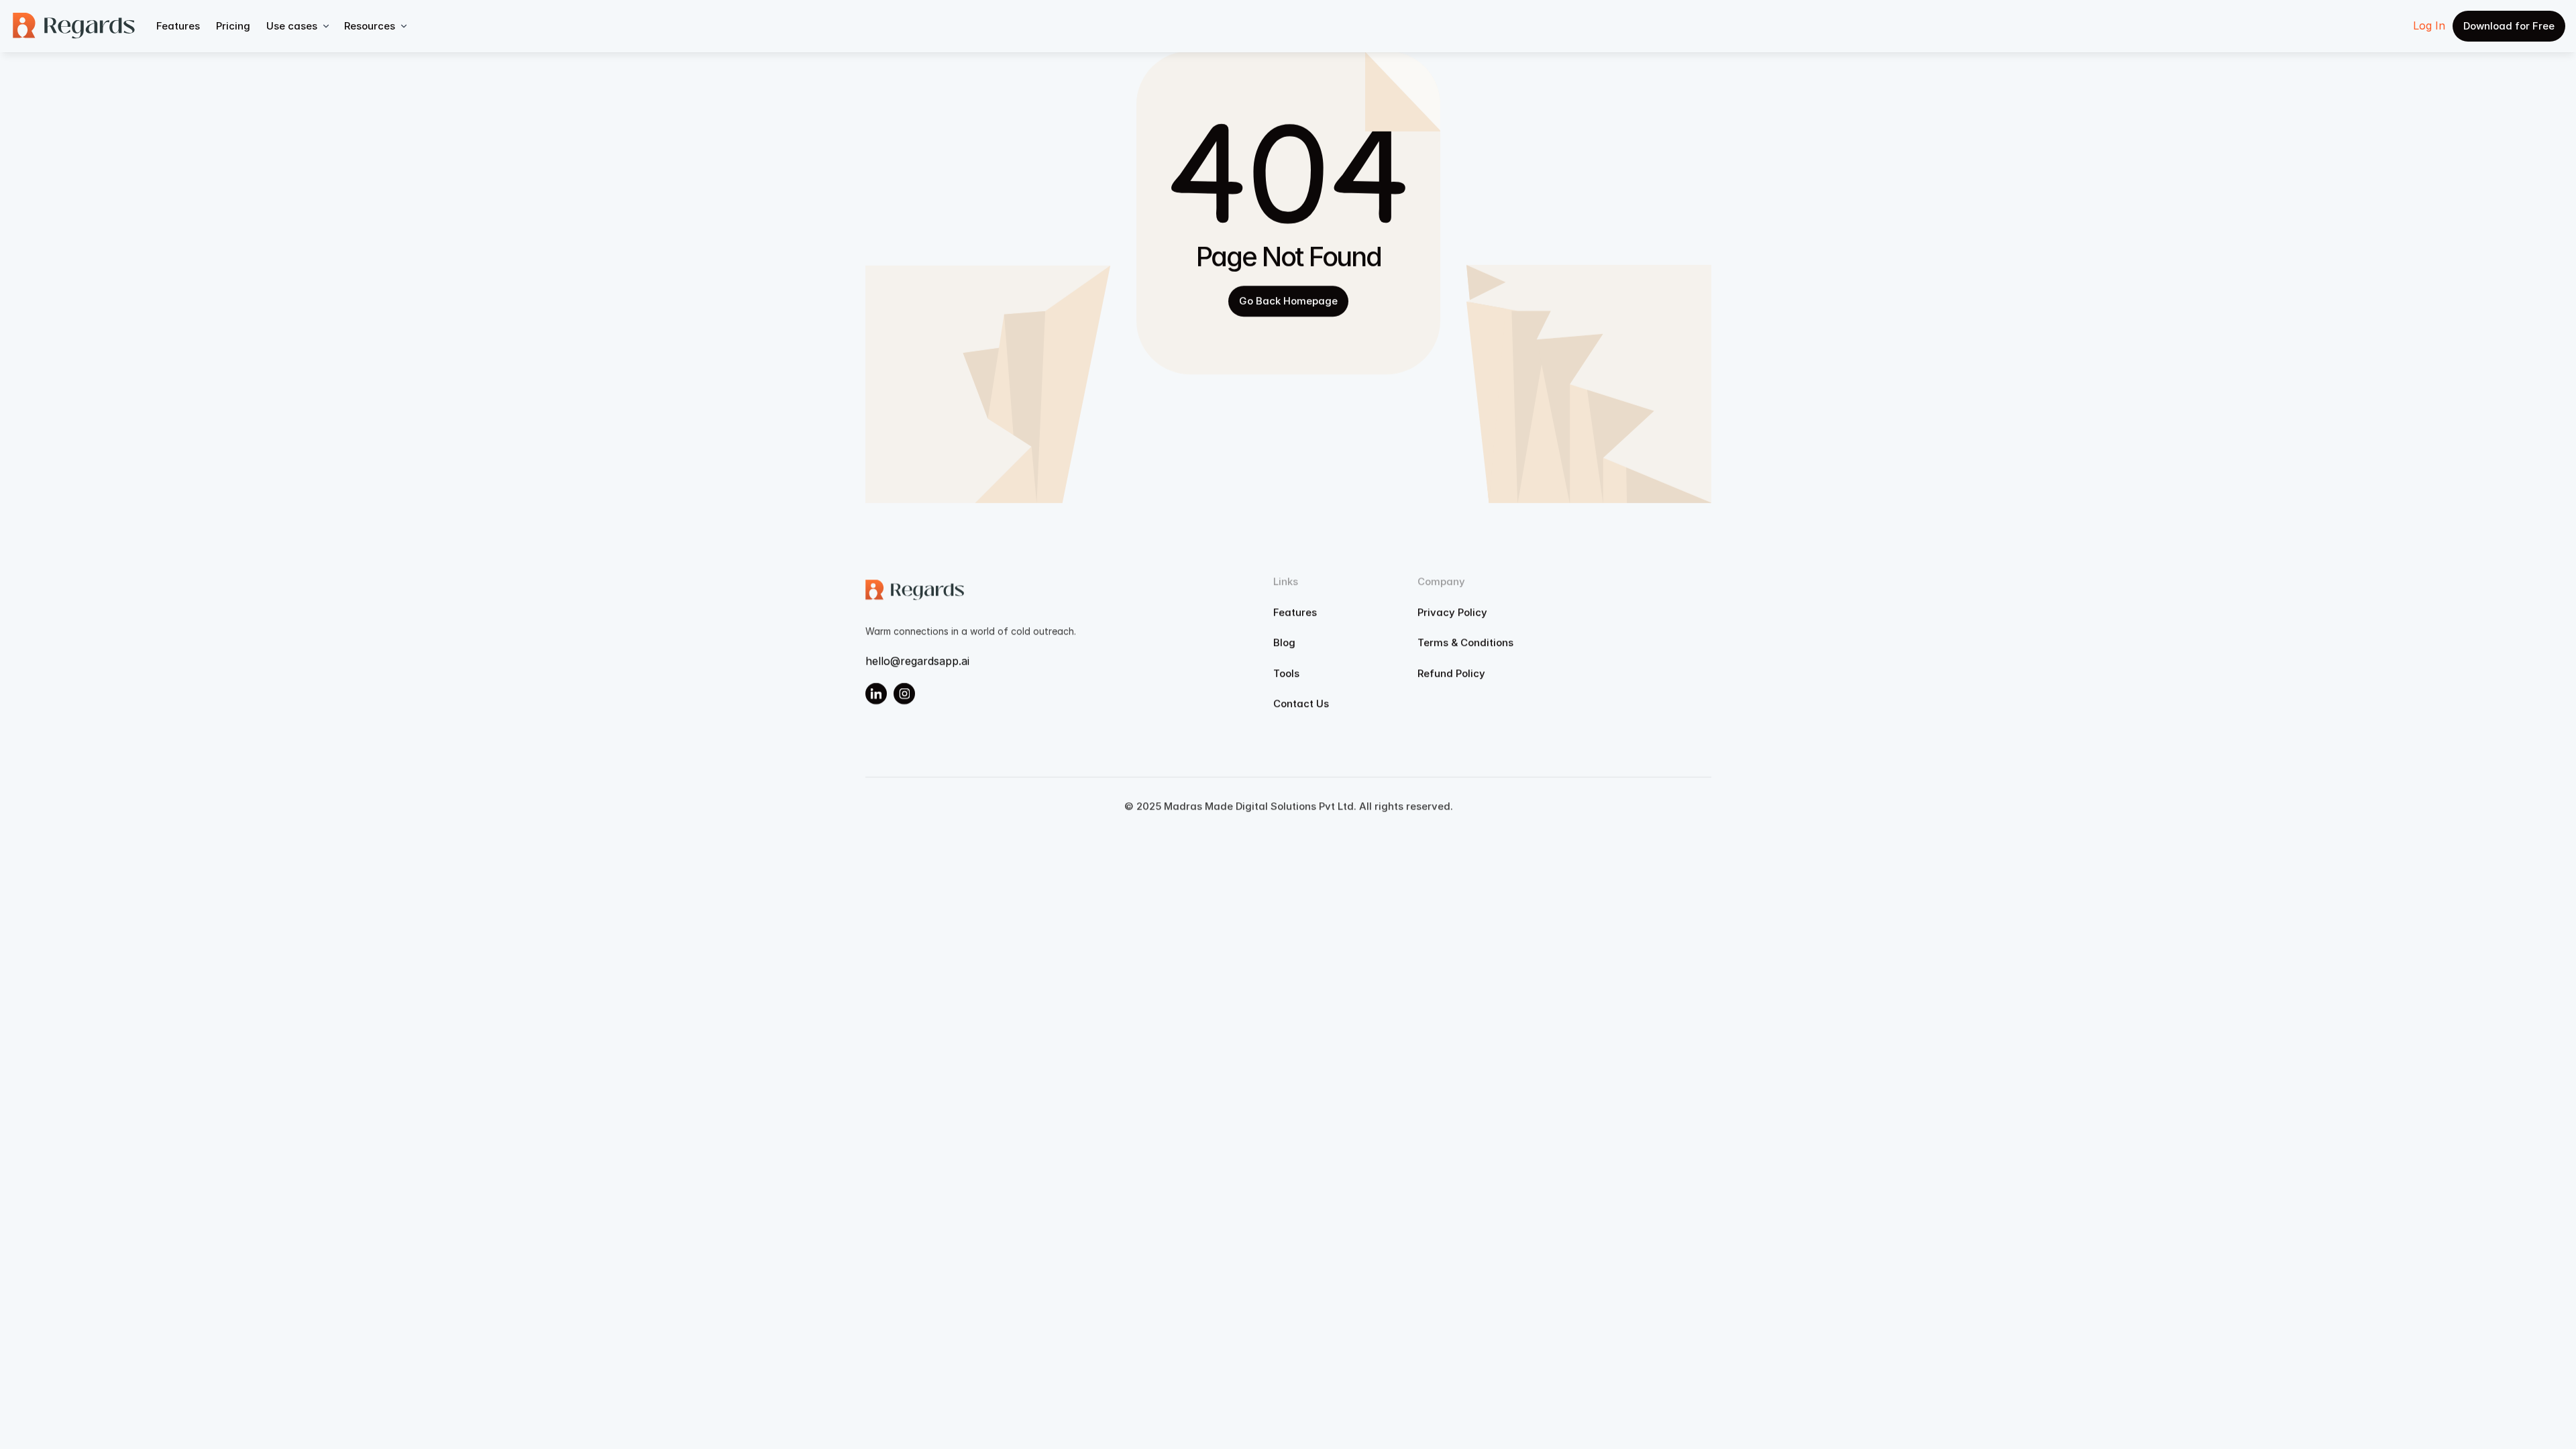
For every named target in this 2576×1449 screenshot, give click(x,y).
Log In (2429, 25)
